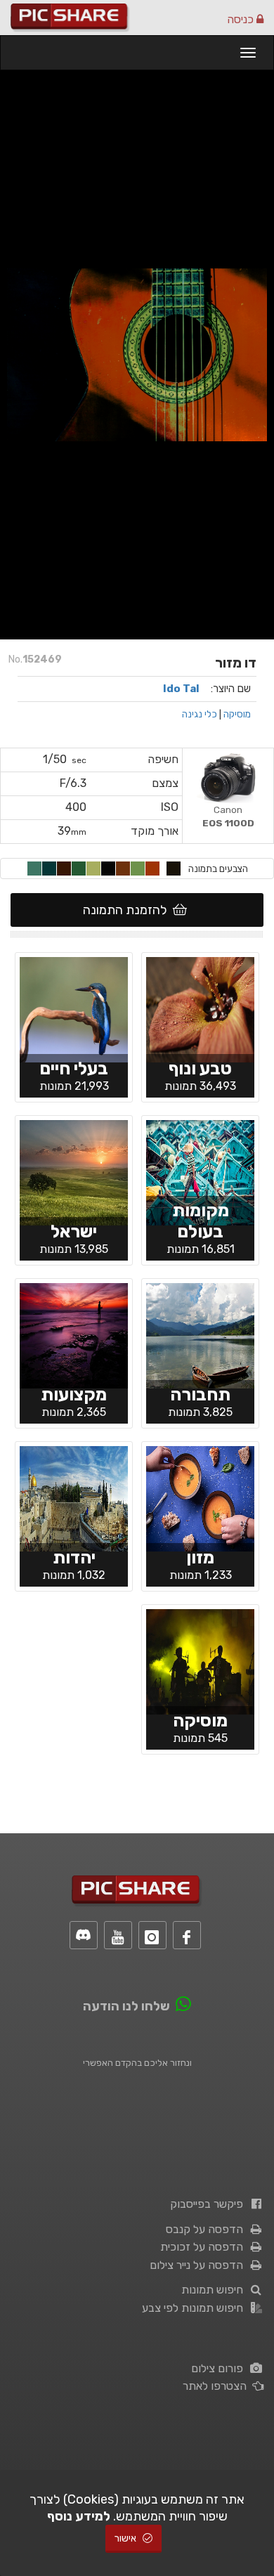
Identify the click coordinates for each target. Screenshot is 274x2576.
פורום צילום (220, 2368)
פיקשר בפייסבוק (209, 2204)
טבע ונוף (200, 1068)
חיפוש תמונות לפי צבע (195, 2308)
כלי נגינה (200, 714)
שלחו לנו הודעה (126, 2006)
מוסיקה (237, 714)
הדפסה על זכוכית (204, 2247)
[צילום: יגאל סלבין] (200, 1171)
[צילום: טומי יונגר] (200, 1660)
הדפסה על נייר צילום (199, 2265)
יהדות (74, 1557)
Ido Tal (181, 689)
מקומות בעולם (201, 1221)
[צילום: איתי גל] (74, 1334)
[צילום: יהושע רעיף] (200, 1008)
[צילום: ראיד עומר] (74, 1171)
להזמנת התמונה (128, 910)
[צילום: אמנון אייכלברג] (74, 1008)
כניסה (242, 19)
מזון (200, 1557)
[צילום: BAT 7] (200, 1497)
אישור (126, 2538)
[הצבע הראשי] (174, 869)
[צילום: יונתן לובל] (74, 1497)
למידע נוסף (79, 2516)
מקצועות (74, 1394)
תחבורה (200, 1394)
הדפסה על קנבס (207, 2229)
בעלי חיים (74, 1068)
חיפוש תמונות (215, 2290)
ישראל (74, 1231)
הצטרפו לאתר (217, 2386)
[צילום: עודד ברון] (200, 1334)
